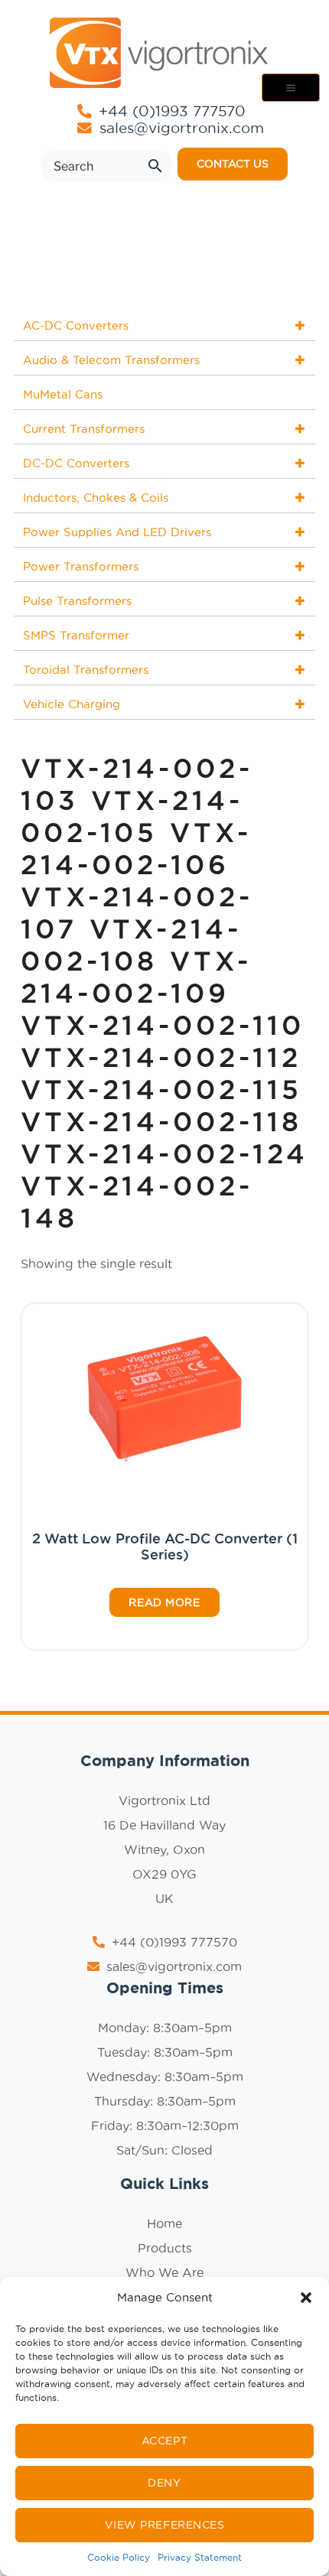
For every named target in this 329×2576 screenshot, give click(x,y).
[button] (306, 2298)
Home (164, 2223)
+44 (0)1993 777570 (170, 111)
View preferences (165, 2525)
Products (165, 2248)
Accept (164, 2441)
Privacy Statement (200, 2557)
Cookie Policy (119, 2557)
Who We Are (164, 2272)
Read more (164, 1602)
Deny (164, 2483)
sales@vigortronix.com (182, 128)
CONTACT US (233, 164)
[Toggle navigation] (291, 88)
